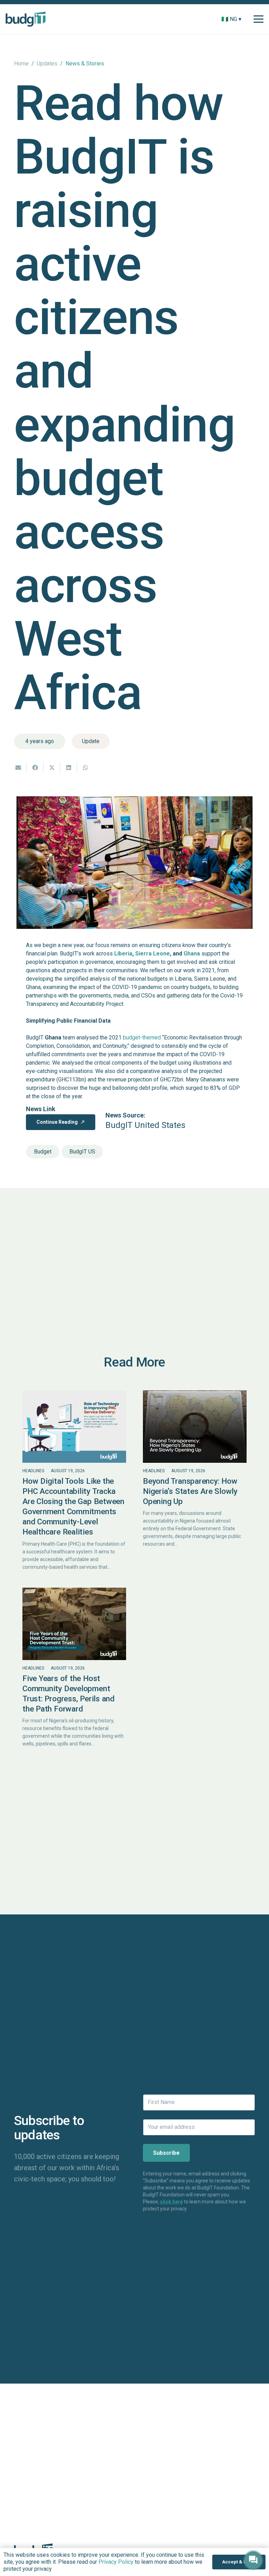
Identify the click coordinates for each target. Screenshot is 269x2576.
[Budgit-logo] (26, 19)
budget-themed (142, 1038)
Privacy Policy (116, 2562)
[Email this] (18, 768)
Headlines (33, 1471)
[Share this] (35, 768)
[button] (246, 19)
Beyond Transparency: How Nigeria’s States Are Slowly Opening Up (190, 1491)
